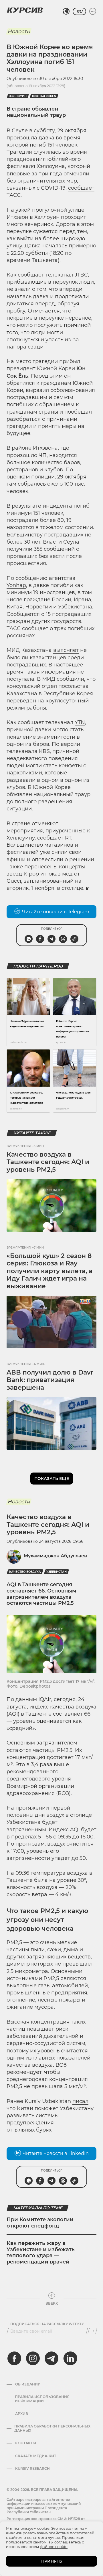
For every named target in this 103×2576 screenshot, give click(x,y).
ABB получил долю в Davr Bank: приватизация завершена (50, 1380)
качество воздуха (25, 1572)
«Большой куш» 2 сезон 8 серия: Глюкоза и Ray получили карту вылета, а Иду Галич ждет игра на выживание (49, 1271)
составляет (68, 1714)
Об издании (28, 2384)
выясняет (66, 650)
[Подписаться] (92, 2331)
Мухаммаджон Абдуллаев (55, 1556)
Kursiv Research (32, 2469)
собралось (32, 484)
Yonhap (16, 585)
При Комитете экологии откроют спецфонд (40, 2223)
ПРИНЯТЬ (52, 2561)
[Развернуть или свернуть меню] (93, 11)
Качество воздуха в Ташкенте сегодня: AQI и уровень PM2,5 (48, 1162)
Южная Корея (44, 96)
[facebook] (14, 2358)
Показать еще (52, 1479)
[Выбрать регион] (66, 11)
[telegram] (51, 2358)
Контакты (26, 2443)
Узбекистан (57, 1572)
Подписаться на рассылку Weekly (47, 2324)
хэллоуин (18, 96)
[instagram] (33, 2358)
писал (80, 2101)
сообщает (81, 188)
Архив (22, 2414)
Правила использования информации (42, 2399)
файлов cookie (54, 2547)
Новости (19, 31)
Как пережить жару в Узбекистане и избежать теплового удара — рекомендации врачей (41, 2253)
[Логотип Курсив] (25, 10)
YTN (80, 722)
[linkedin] (70, 2358)
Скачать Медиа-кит (36, 2456)
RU (79, 11)
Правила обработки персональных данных (52, 2428)
